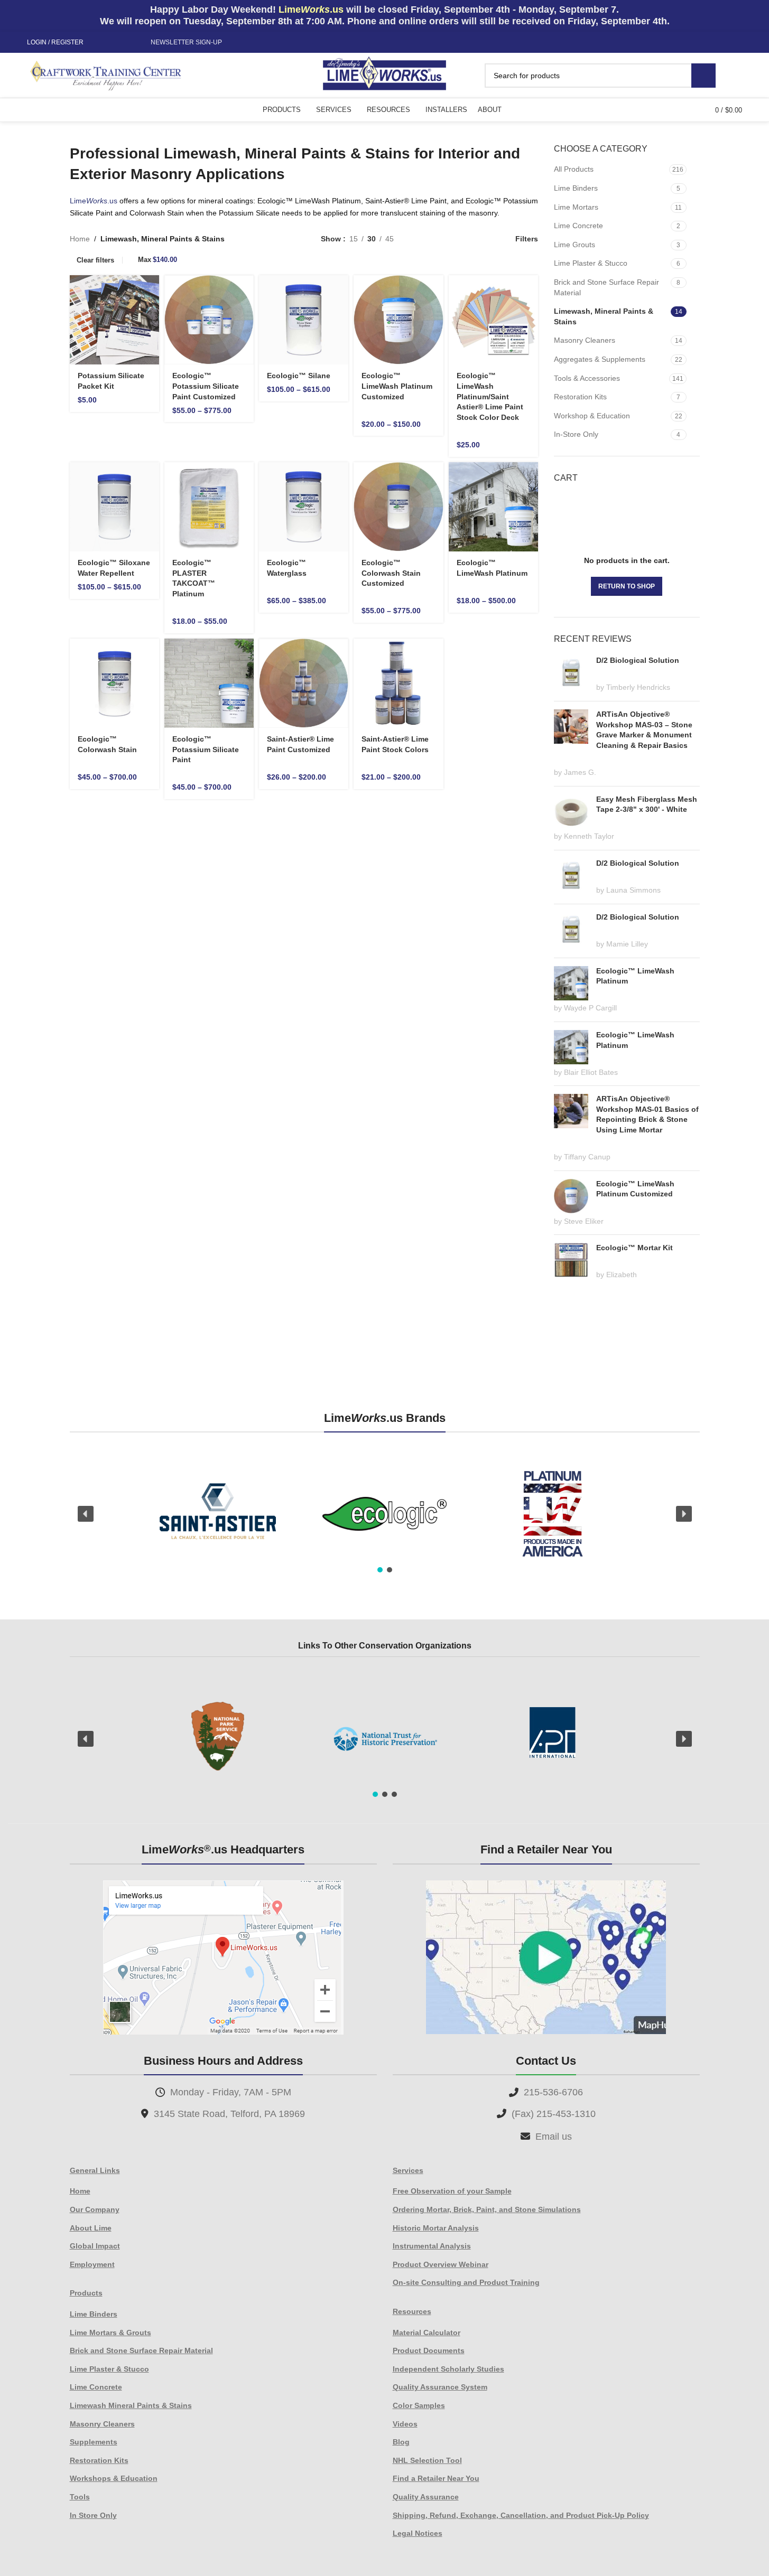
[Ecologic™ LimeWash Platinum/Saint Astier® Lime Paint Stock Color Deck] (493, 320)
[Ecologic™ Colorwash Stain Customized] (398, 507)
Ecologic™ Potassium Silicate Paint (206, 749)
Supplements (94, 2442)
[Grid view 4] (485, 238)
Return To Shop (627, 586)
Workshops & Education (114, 2478)
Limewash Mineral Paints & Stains (131, 2405)
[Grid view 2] (418, 238)
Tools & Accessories (587, 378)
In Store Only (93, 2515)
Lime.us (94, 201)
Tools (80, 2497)
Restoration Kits (580, 397)
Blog (401, 2442)
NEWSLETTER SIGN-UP (186, 42)
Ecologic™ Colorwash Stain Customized (391, 573)
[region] (385, 1514)
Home (80, 239)
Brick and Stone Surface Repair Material (606, 287)
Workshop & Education (592, 416)
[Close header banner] (756, 16)
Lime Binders (576, 188)
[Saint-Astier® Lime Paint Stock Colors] (398, 683)
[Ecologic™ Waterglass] (304, 507)
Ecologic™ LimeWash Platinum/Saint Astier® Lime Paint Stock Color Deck (490, 396)
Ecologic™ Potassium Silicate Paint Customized (206, 386)
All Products (574, 169)
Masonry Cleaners (585, 340)
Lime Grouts (575, 245)
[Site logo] (384, 74)
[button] (86, 1514)
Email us (554, 2137)
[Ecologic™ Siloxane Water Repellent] (114, 507)
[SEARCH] (703, 76)
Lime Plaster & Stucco (591, 263)
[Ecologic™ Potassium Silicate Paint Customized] (209, 320)
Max (157, 260)
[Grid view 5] (435, 238)
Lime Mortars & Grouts (110, 2333)
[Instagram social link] (113, 43)
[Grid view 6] (452, 238)
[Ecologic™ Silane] (304, 320)
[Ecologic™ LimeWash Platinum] (493, 507)
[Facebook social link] (100, 43)
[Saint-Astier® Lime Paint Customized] (304, 683)
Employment (92, 2264)
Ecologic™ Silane (299, 376)
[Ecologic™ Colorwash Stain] (114, 683)
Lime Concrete (578, 226)
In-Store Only (576, 434)
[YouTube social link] (126, 43)
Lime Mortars (576, 207)
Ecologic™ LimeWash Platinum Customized (397, 386)
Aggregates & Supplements (600, 359)
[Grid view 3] (469, 238)
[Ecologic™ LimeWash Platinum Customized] (398, 320)
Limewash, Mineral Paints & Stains (604, 316)
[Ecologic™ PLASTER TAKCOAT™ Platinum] (209, 507)
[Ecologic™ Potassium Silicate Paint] (209, 683)
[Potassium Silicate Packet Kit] (114, 320)
